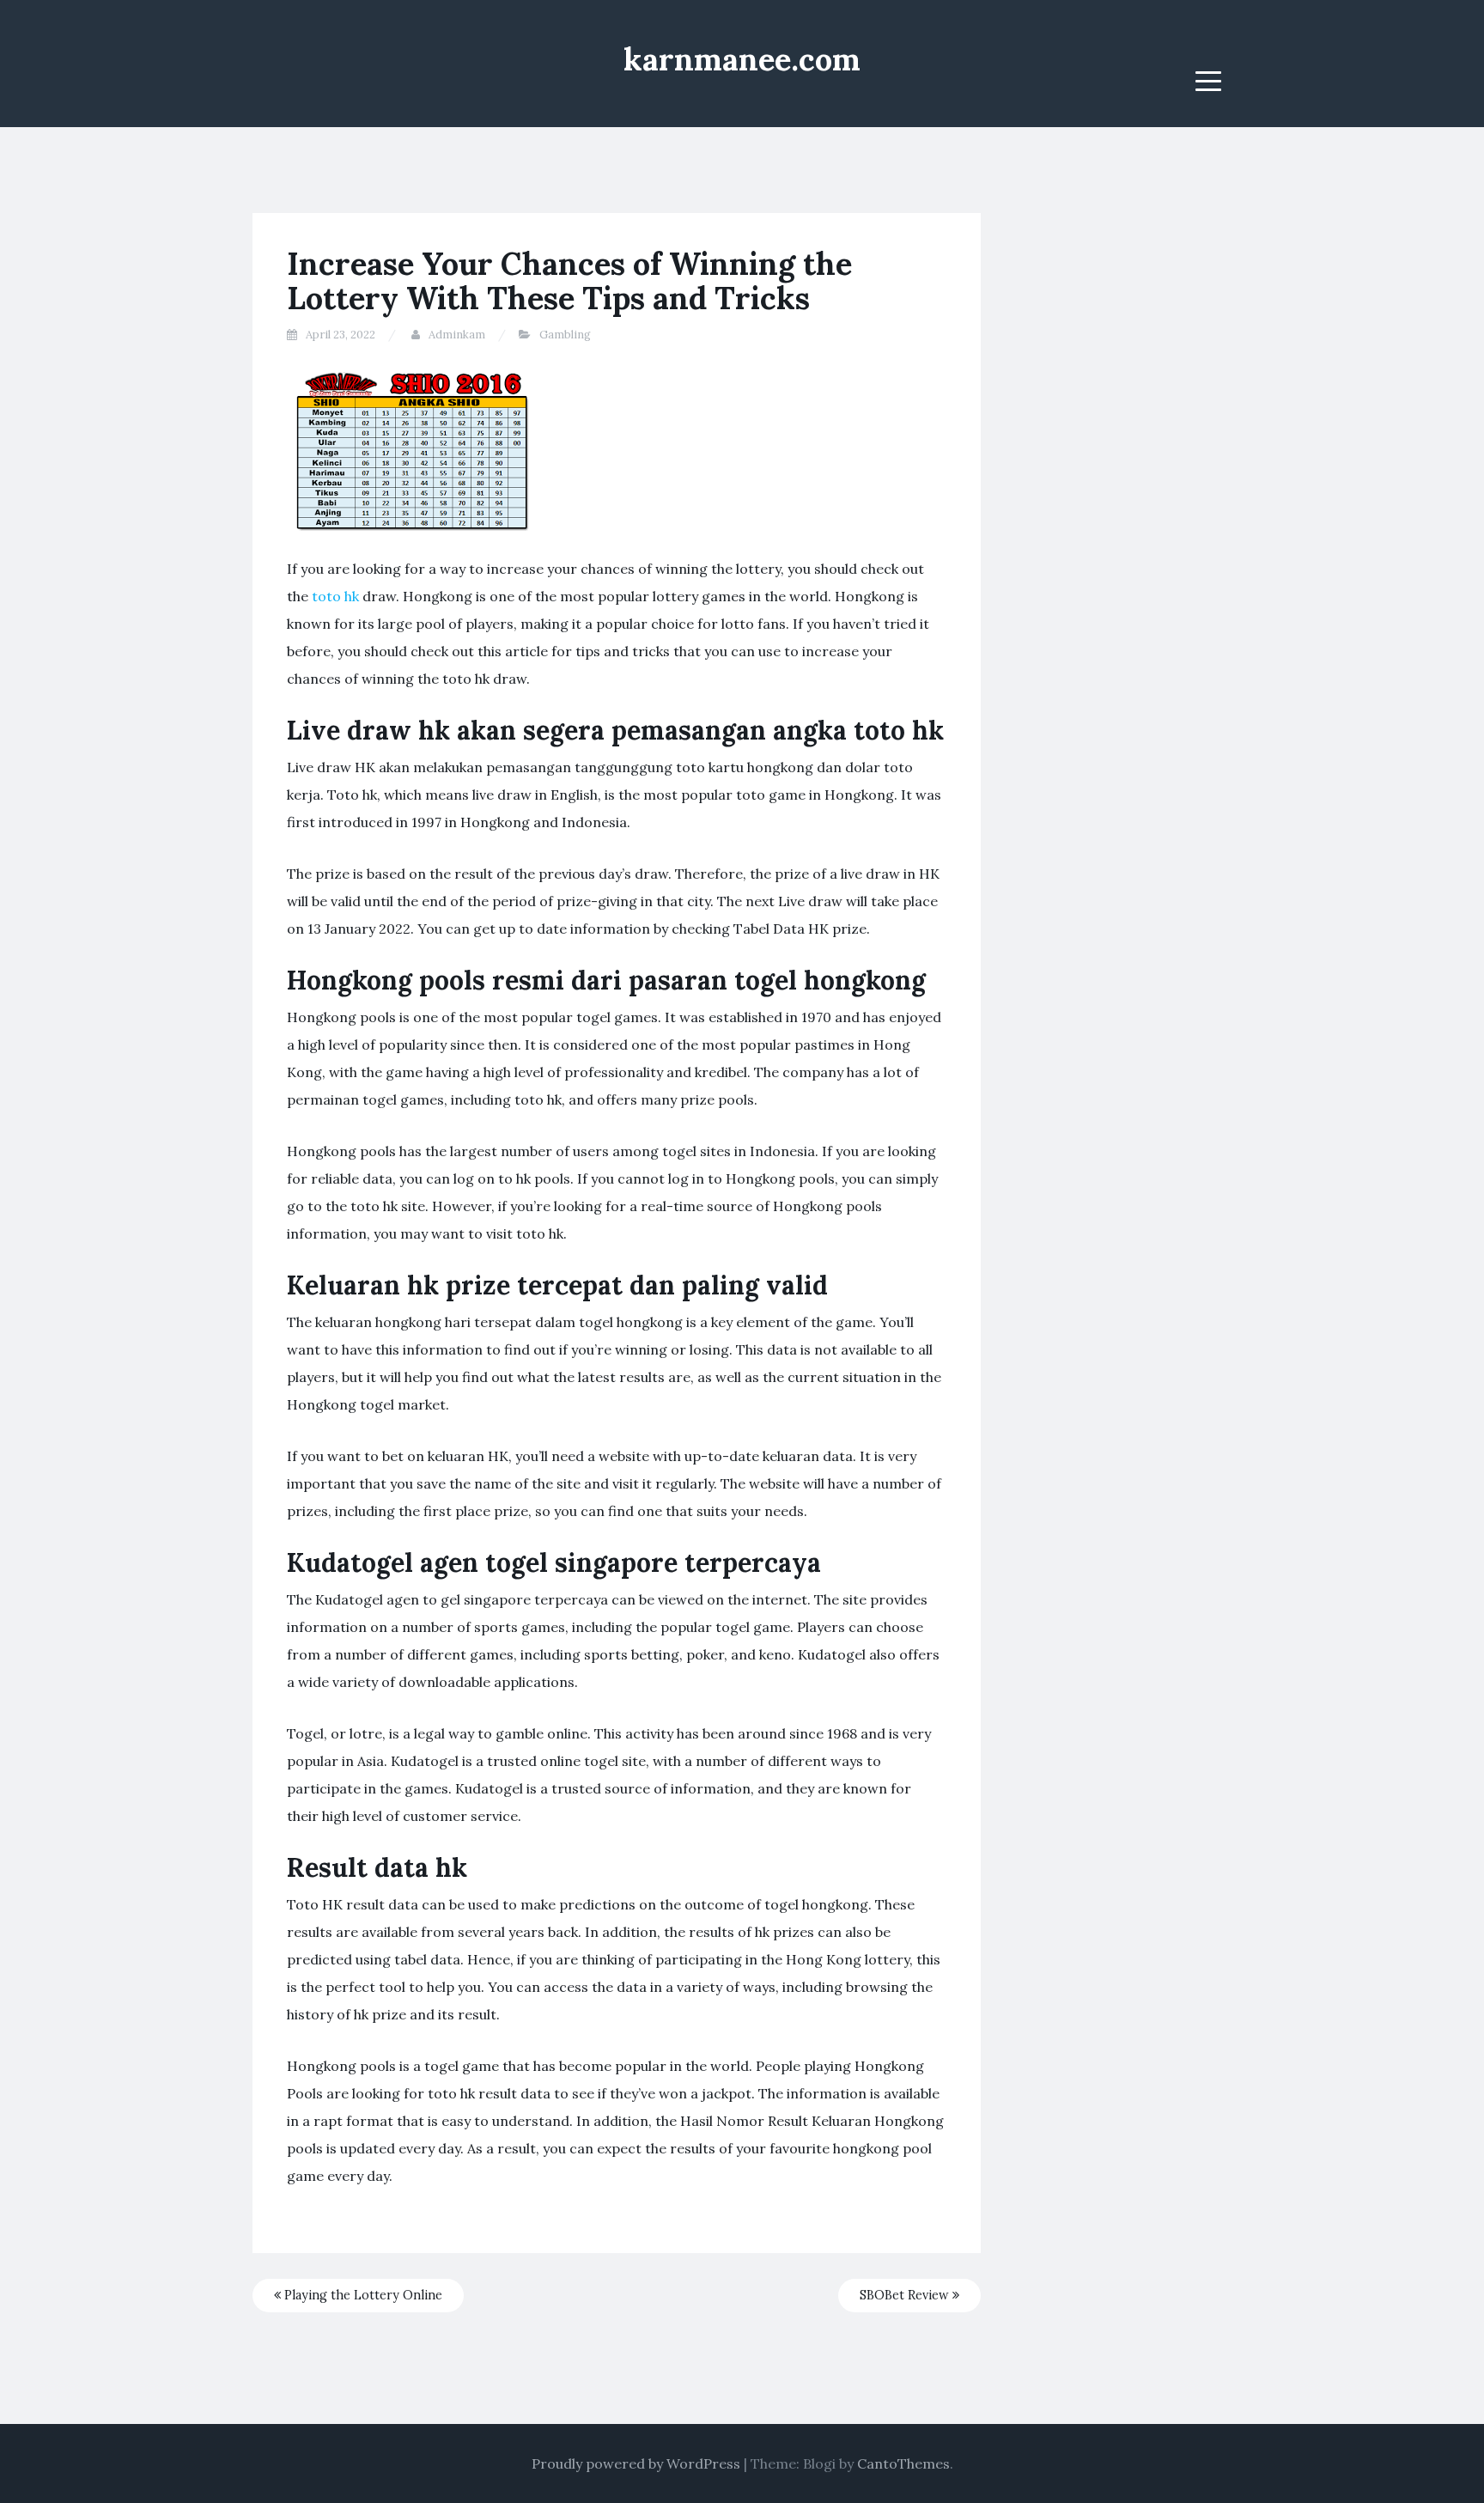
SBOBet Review (906, 2295)
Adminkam (457, 335)
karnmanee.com (742, 59)
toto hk (335, 596)
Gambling (565, 335)
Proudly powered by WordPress (636, 2463)
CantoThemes (903, 2463)
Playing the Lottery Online (362, 2295)
